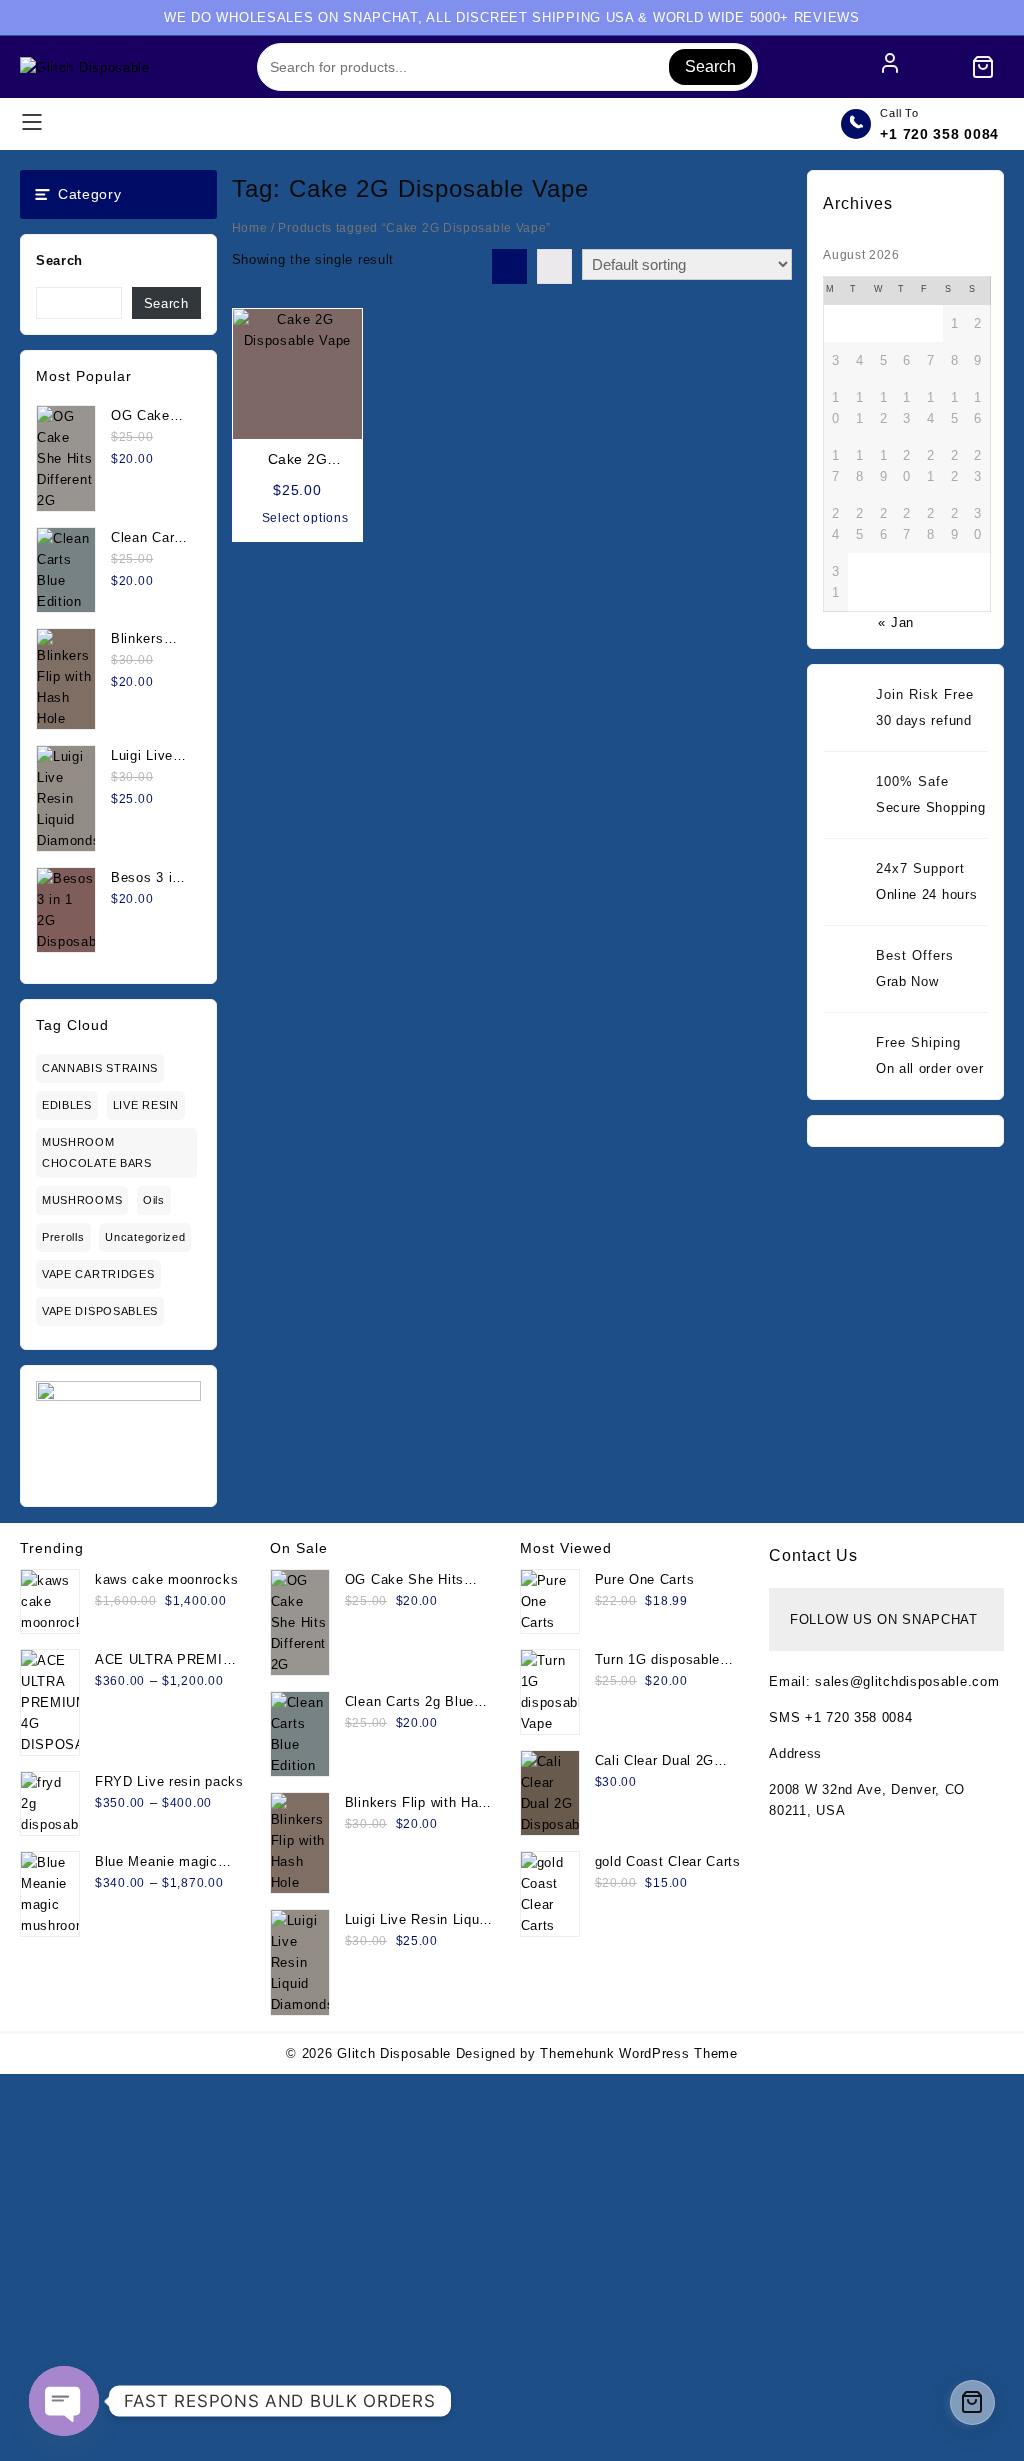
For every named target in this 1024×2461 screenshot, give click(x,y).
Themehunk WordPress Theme (639, 2053)
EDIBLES (67, 1105)
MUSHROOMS (82, 1200)
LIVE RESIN (146, 1105)
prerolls (63, 1237)
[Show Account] (890, 67)
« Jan (896, 622)
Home (250, 228)
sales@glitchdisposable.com (907, 1681)
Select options (305, 518)
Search (710, 66)
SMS (787, 1717)
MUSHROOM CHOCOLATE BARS (97, 1152)
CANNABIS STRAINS (100, 1068)
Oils (154, 1200)
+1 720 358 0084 (939, 134)
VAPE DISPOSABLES (100, 1311)
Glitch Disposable (394, 2053)
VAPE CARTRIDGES (98, 1274)
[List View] (554, 266)
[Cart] (983, 67)
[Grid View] (509, 266)
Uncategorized (145, 1237)
